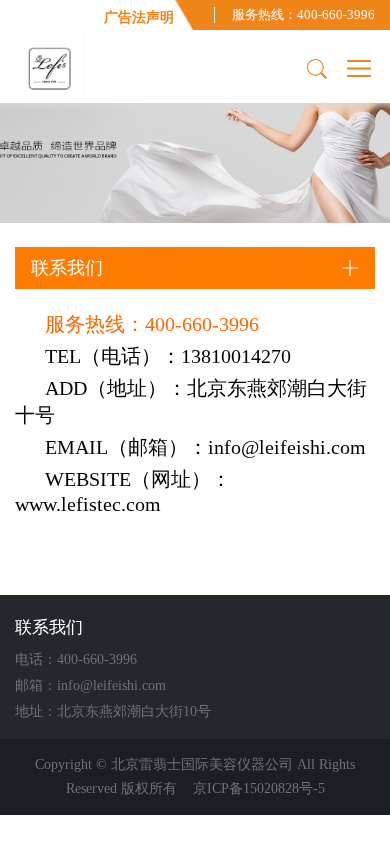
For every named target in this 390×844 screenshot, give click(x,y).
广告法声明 (139, 17)
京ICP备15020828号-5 (257, 788)
